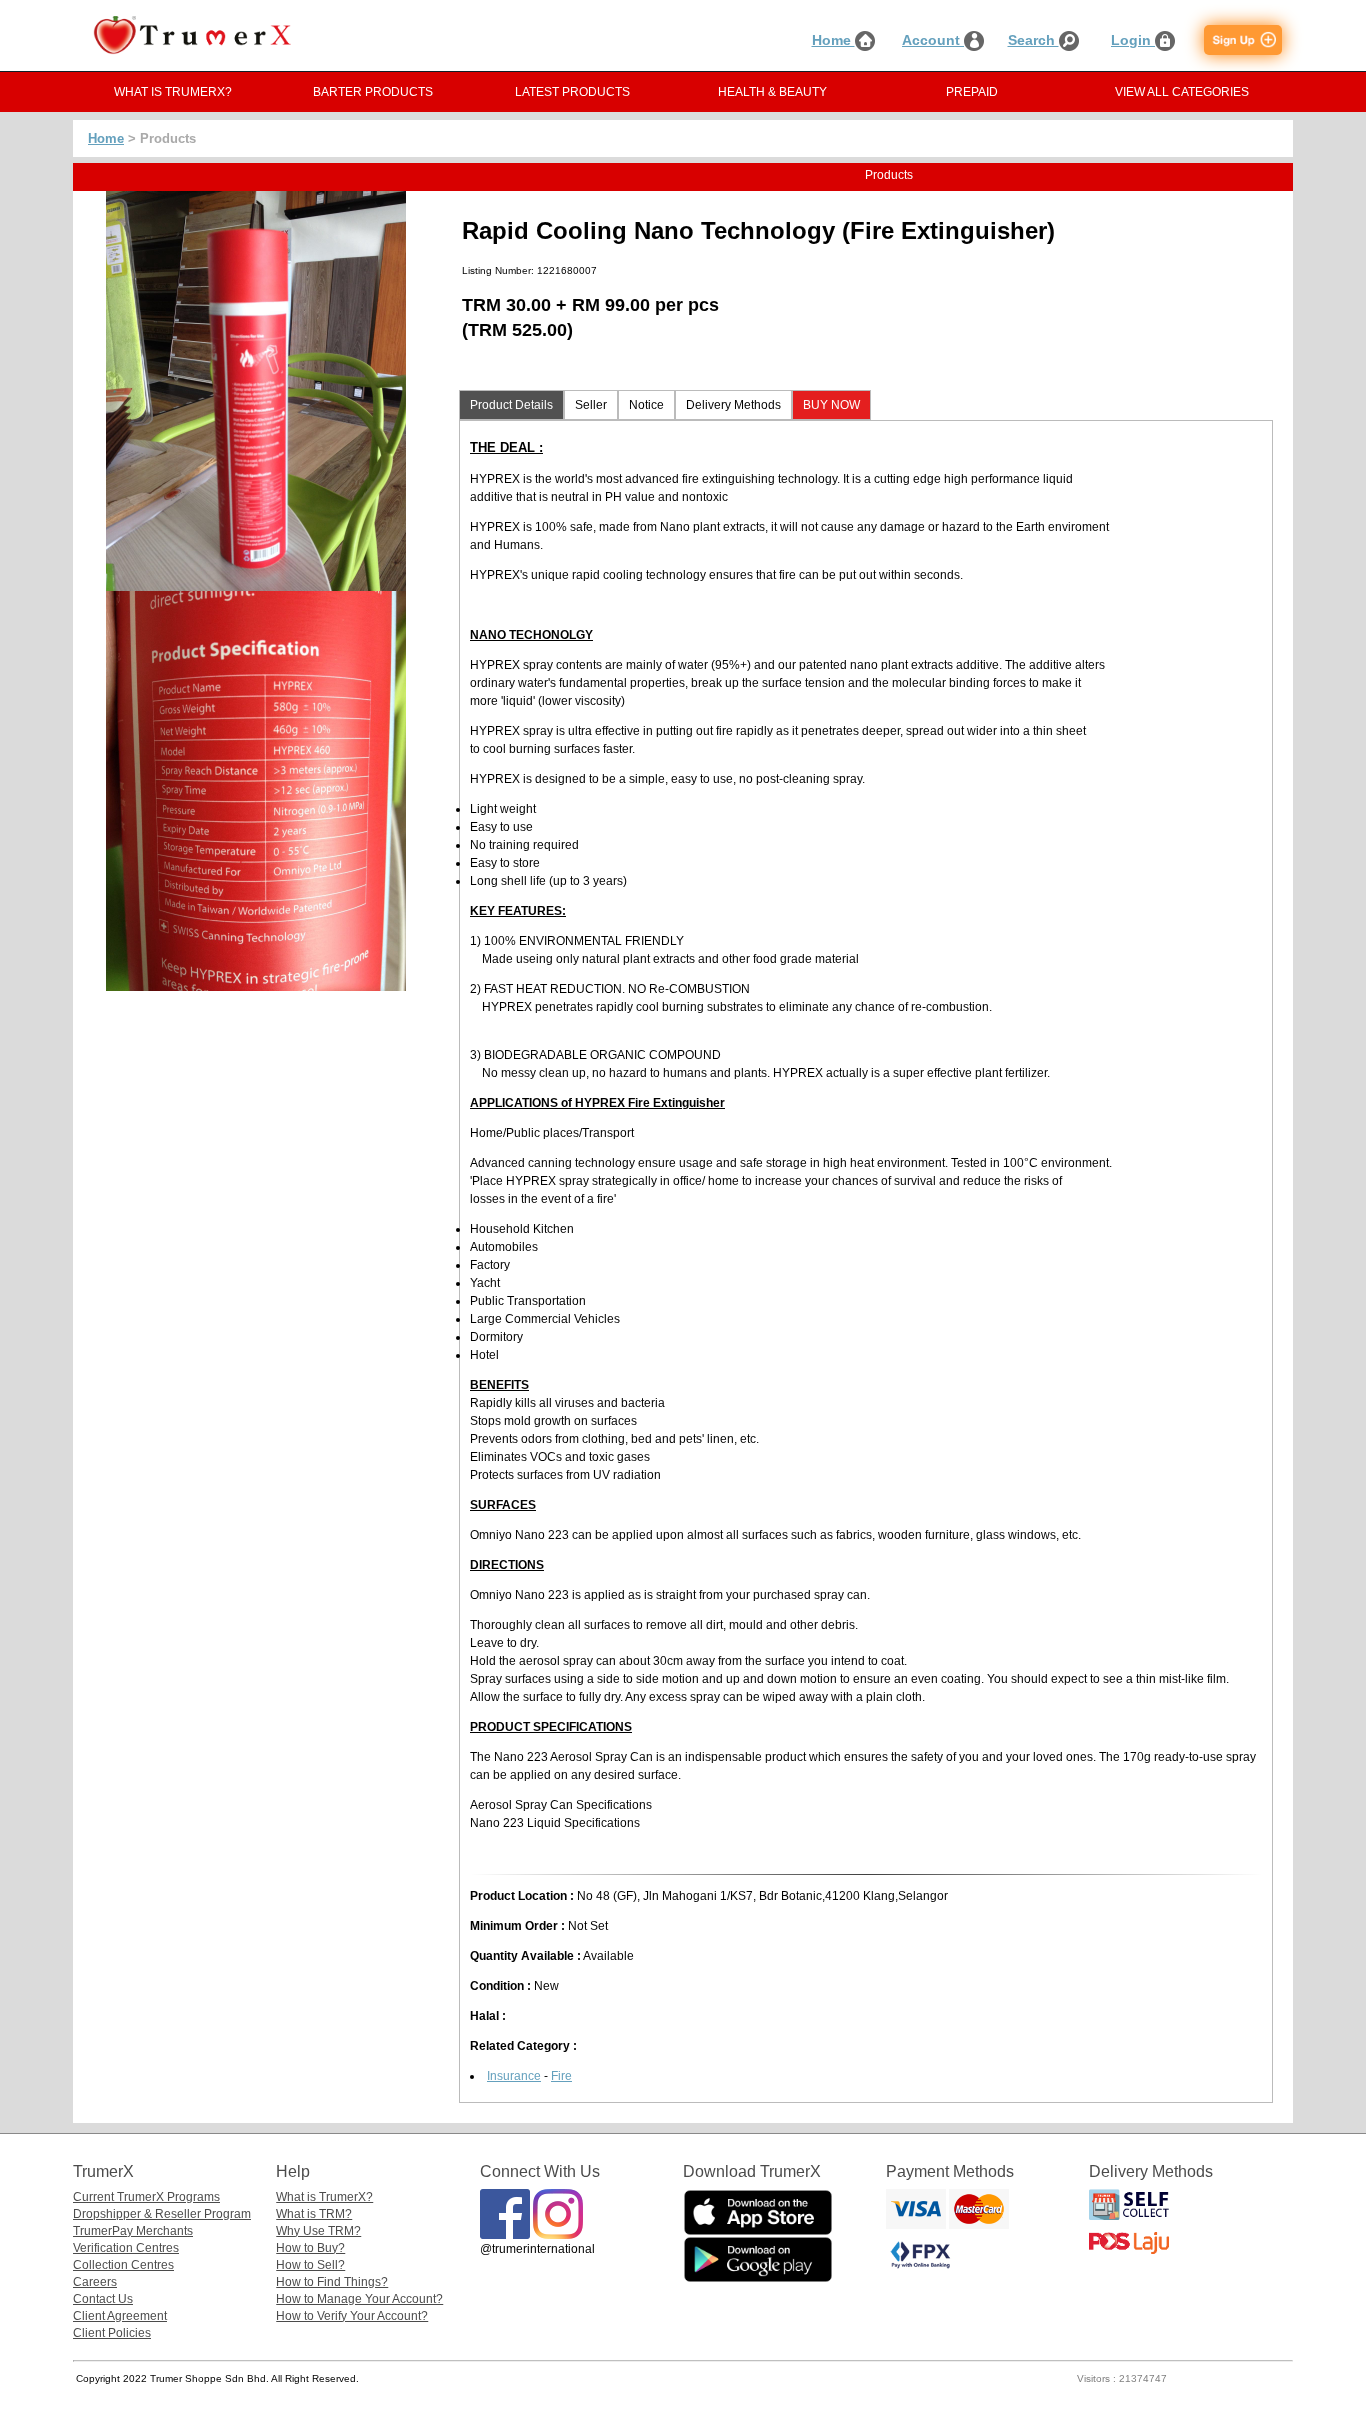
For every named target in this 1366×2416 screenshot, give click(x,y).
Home (833, 40)
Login (1133, 40)
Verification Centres (126, 2248)
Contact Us (103, 2299)
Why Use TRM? (318, 2231)
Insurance (514, 2076)
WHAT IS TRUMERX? (173, 92)
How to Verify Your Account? (352, 2316)
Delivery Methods (733, 405)
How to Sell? (310, 2265)
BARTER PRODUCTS (373, 92)
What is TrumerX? (324, 2197)
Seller (591, 405)
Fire (561, 2076)
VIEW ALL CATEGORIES (1182, 92)
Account (933, 40)
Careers (95, 2282)
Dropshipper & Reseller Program (162, 2214)
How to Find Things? (332, 2282)
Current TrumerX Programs (146, 2197)
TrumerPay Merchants (133, 2231)
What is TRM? (314, 2214)
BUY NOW (831, 405)
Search (1033, 40)
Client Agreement (120, 2316)
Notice (646, 405)
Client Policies (112, 2333)
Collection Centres (123, 2265)
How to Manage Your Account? (359, 2299)
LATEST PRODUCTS (572, 92)
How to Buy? (310, 2248)
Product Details (511, 405)
